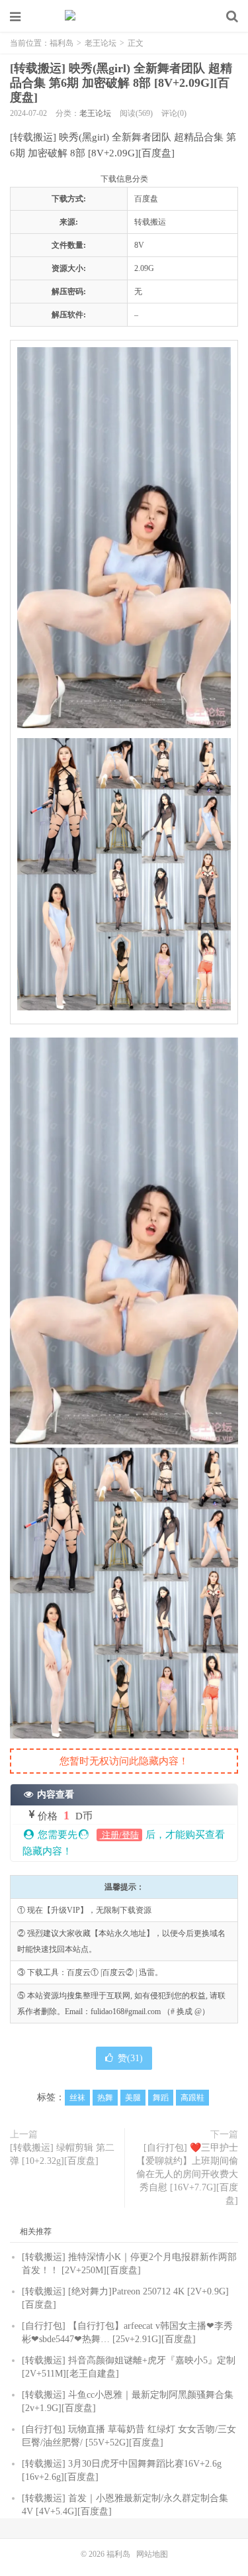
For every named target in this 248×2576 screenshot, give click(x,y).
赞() (130, 2058)
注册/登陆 (119, 1835)
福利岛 (124, 17)
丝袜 (77, 2098)
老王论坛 (101, 43)
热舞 (105, 2098)
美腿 (133, 2098)
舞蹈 (161, 2098)
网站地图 (152, 2554)
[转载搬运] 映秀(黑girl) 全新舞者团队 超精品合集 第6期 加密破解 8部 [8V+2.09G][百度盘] (121, 83)
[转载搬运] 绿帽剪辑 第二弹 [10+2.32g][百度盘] (62, 2154)
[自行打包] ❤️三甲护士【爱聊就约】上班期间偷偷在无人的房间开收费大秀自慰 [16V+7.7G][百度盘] (187, 2174)
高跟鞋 (192, 2098)
